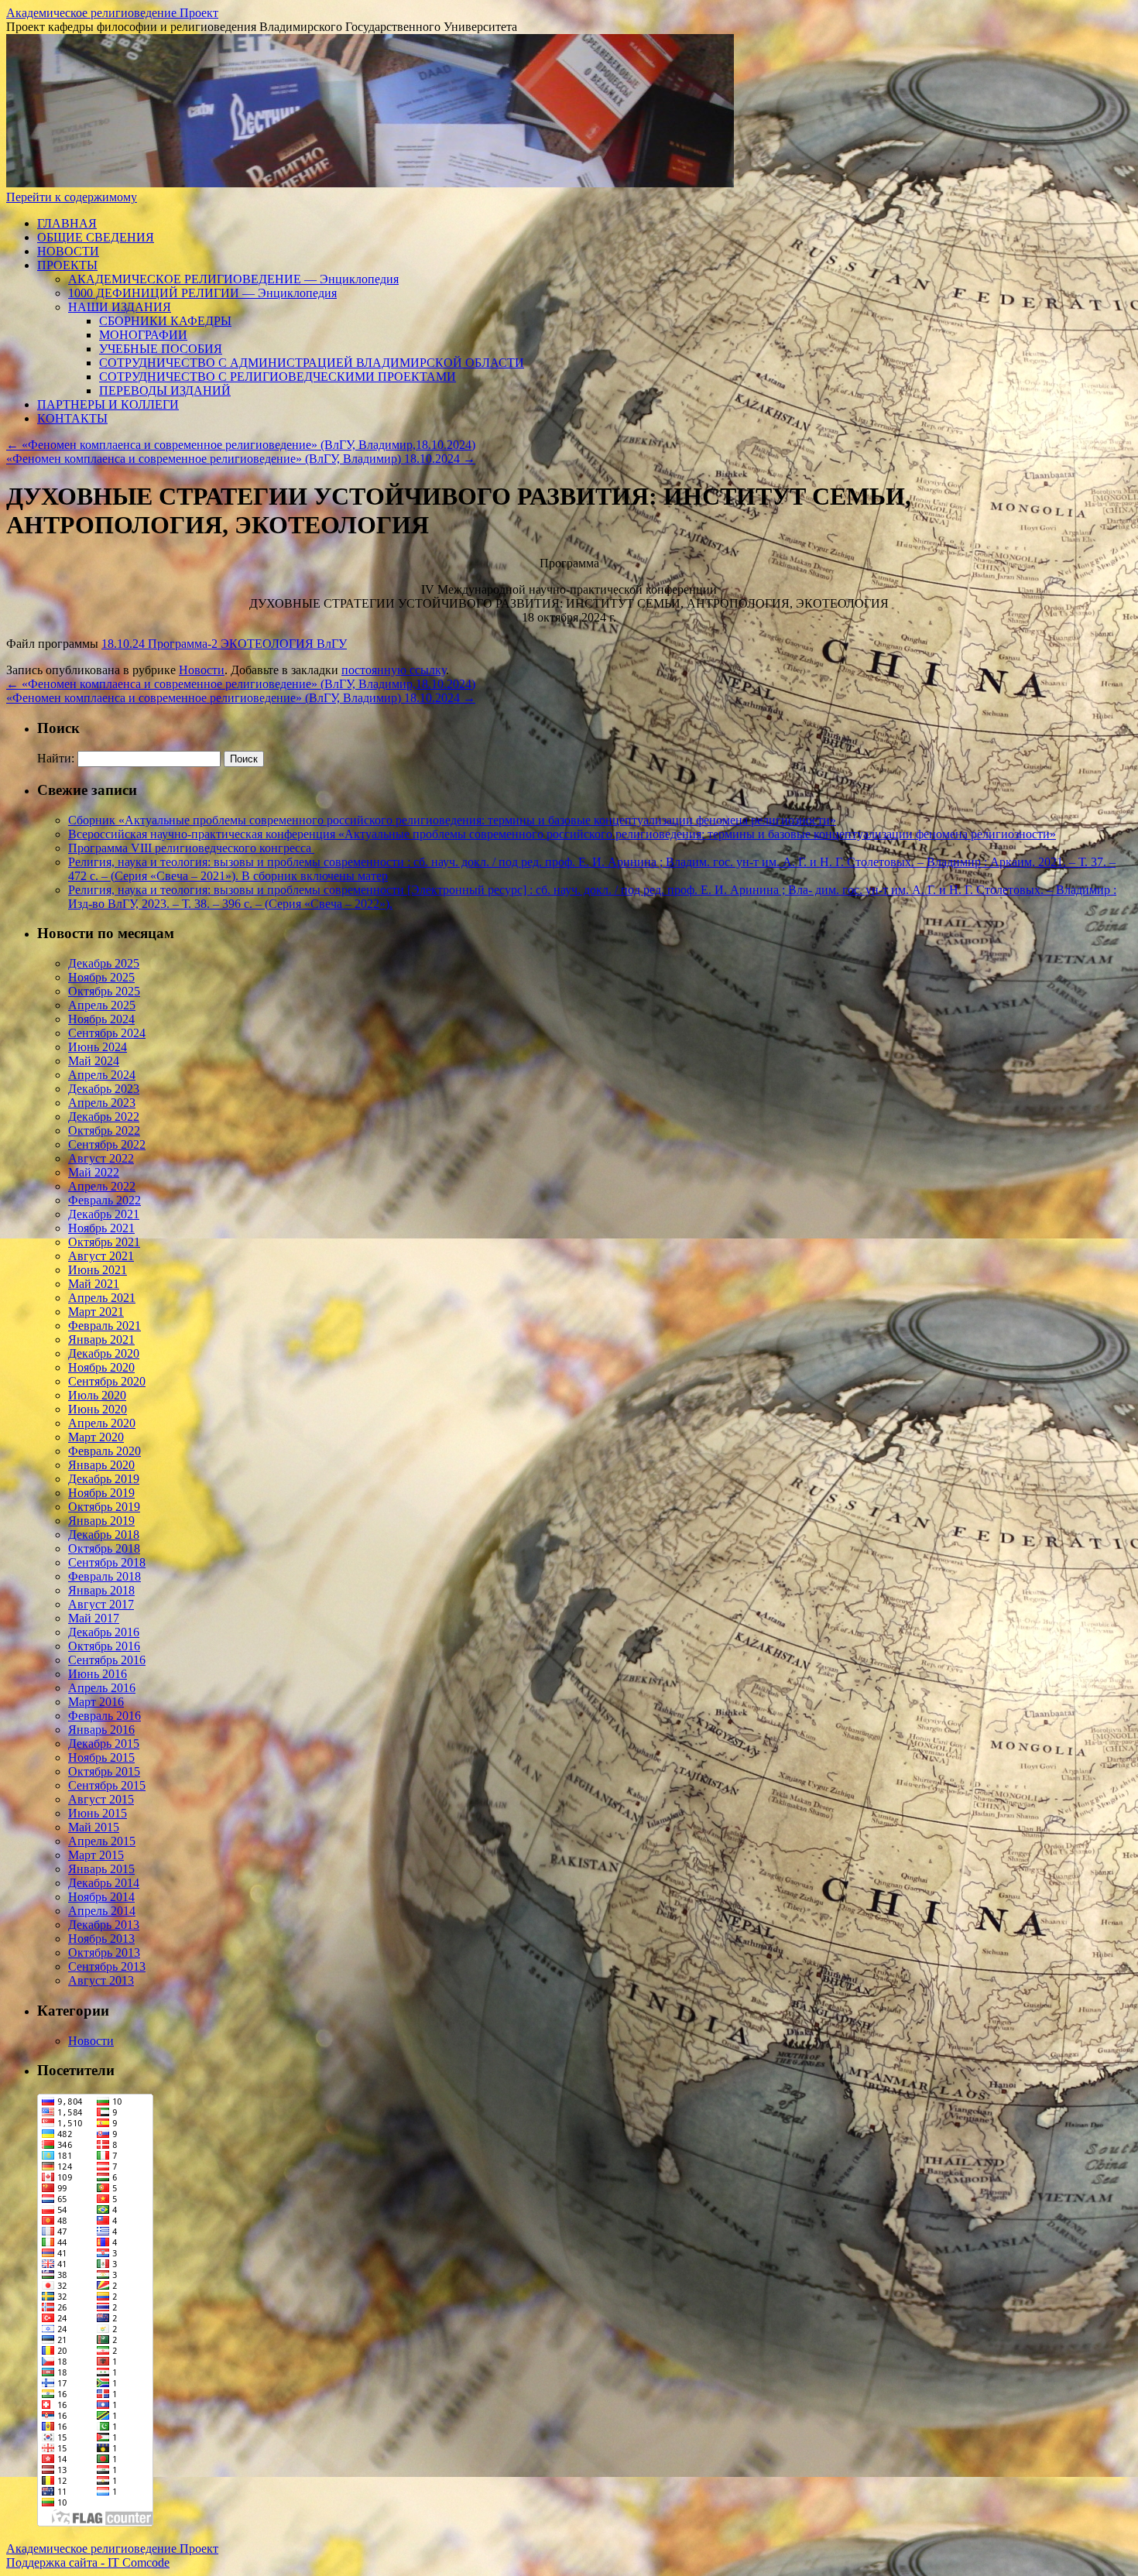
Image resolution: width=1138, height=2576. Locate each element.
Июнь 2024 (98, 1047)
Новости (202, 670)
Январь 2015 (101, 1869)
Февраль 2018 (105, 1576)
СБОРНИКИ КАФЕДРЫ (165, 321)
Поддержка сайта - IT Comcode (88, 2562)
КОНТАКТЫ (72, 418)
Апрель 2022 (102, 1186)
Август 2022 (101, 1158)
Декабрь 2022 (104, 1117)
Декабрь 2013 (104, 1925)
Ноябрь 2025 (101, 977)
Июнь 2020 (98, 1409)
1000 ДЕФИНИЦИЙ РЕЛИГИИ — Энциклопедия (202, 293)
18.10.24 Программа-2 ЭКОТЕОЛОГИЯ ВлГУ (224, 644)
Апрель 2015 (102, 1841)
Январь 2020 (101, 1465)
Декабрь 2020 (104, 1353)
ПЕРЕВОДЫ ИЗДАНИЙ (165, 391)
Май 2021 (94, 1284)
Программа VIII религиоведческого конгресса (191, 848)
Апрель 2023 (102, 1103)
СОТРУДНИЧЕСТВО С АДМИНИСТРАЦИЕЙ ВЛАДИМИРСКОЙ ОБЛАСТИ (312, 363)
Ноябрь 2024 (101, 1019)
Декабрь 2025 (104, 963)
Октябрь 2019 (104, 1507)
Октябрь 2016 (104, 1646)
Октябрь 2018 (104, 1548)
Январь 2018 (101, 1590)
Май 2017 (94, 1618)
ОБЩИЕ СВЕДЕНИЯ (96, 237)
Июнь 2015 (98, 1813)
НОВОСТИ (68, 251)
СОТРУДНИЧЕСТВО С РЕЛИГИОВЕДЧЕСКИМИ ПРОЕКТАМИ (278, 377)
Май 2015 (94, 1827)
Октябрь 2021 (104, 1242)
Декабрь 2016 (104, 1632)
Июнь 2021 (98, 1270)
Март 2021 (96, 1312)
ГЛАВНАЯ (67, 223)
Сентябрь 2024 (107, 1033)
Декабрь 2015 (104, 1744)
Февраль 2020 (105, 1451)
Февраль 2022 (105, 1200)
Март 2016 (96, 1702)
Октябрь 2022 (104, 1130)
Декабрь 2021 (104, 1214)
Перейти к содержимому (72, 197)
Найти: (56, 758)
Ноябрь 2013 (101, 1939)
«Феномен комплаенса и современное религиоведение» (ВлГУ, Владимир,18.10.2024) (241, 445)
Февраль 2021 (105, 1326)
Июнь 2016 (98, 1674)
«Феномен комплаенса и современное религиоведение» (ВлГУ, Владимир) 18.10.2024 (241, 459)
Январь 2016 (101, 1730)
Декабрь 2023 (104, 1089)
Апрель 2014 (102, 1911)
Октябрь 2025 (104, 991)
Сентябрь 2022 (107, 1144)
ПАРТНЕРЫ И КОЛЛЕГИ (108, 404)
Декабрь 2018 (104, 1535)
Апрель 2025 (102, 1005)
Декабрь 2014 (104, 1883)
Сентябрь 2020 (107, 1381)
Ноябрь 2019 (101, 1493)
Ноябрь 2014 (101, 1897)
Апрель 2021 (102, 1298)
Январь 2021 (101, 1339)
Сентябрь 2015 (107, 1785)
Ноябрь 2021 (101, 1228)
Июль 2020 (97, 1395)
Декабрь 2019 (104, 1479)
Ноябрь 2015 (101, 1757)
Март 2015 (96, 1855)
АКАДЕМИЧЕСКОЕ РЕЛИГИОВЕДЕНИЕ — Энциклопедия (233, 279)
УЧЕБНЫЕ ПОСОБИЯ (161, 349)
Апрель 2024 (102, 1075)
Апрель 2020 (102, 1423)
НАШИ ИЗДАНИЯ (120, 307)
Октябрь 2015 (104, 1771)
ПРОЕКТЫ (67, 265)
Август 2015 (101, 1799)
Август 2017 (101, 1604)
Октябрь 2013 (104, 1953)
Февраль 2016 (105, 1716)
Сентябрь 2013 (107, 1966)
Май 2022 (94, 1172)
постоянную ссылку (394, 670)
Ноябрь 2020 (101, 1367)
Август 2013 (101, 1980)
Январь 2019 (101, 1521)
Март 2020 (96, 1437)
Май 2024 (94, 1061)
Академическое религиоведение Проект (112, 13)
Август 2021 (101, 1256)
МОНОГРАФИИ (143, 335)
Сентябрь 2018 (107, 1562)
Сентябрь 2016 (107, 1660)
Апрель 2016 (102, 1688)
